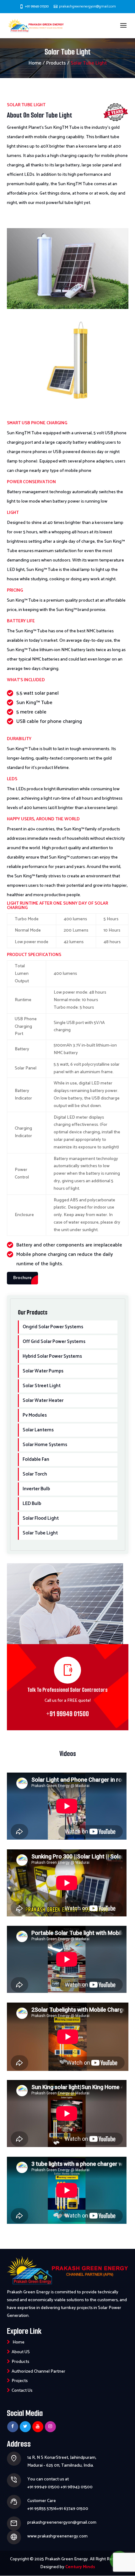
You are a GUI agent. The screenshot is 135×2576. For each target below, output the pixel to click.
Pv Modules (35, 1415)
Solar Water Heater (43, 1400)
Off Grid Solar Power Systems (54, 1342)
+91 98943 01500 (77, 2487)
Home (35, 63)
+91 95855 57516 (42, 2509)
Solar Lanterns (38, 1430)
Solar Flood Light (41, 1518)
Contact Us (22, 2391)
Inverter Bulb (36, 1489)
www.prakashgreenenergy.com (57, 2536)
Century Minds (80, 2567)
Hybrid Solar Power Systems (52, 1356)
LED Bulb (32, 1504)
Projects (20, 2381)
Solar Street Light (42, 1386)
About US (21, 2352)
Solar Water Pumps (43, 1371)
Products (56, 63)
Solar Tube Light (40, 1533)
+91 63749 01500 (73, 2509)
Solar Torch (35, 1474)
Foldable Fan (36, 1459)
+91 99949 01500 (37, 6)
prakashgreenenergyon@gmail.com (62, 2523)
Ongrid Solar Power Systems (53, 1327)
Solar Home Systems (45, 1445)
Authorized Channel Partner (38, 2372)
